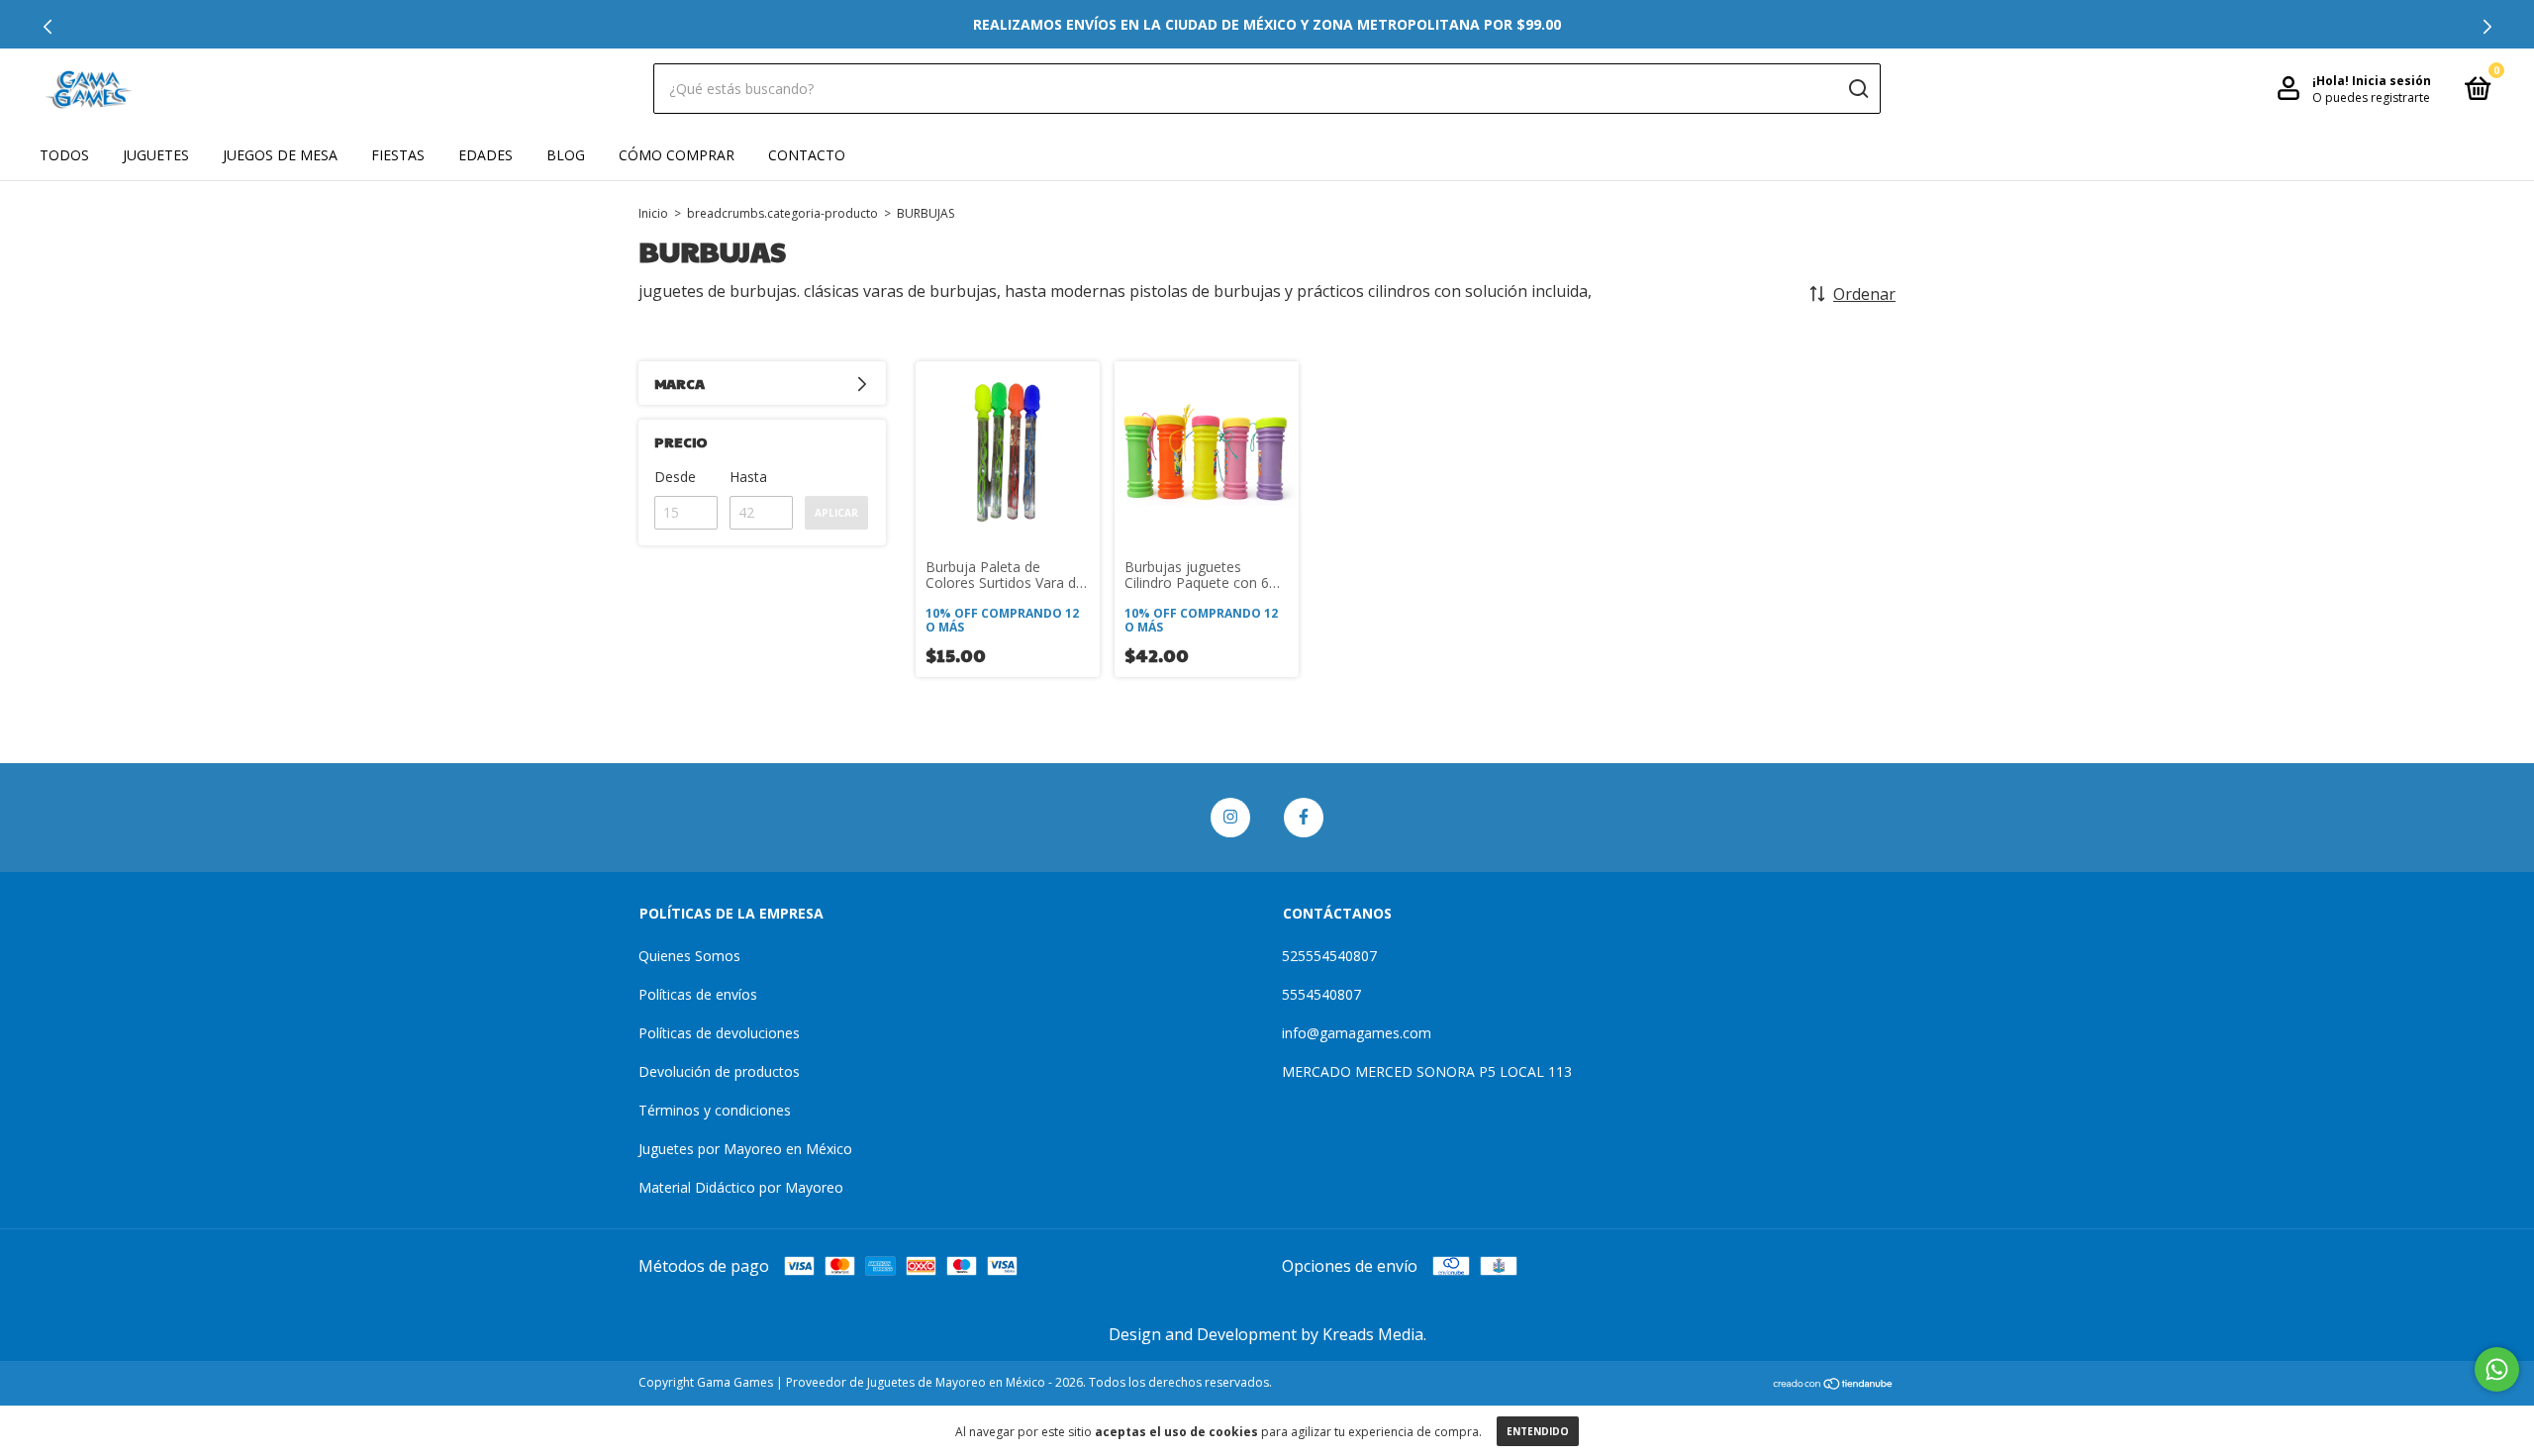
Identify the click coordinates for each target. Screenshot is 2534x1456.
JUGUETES (156, 155)
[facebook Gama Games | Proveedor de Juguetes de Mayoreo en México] (1304, 818)
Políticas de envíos (698, 994)
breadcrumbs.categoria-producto (782, 213)
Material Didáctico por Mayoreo (741, 1187)
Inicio (653, 213)
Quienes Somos (689, 956)
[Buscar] (1857, 89)
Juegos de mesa (280, 155)
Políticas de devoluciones (719, 1033)
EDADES (486, 155)
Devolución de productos (719, 1071)
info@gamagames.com (1357, 1033)
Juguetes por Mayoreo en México (745, 1149)
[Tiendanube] (1834, 1385)
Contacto (807, 155)
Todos (64, 155)
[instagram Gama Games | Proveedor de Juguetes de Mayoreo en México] (1230, 818)
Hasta (748, 477)
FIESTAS (398, 155)
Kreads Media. (1374, 1334)
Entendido (1538, 1431)
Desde (675, 477)
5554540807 (1321, 994)
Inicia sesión (2391, 81)
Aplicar (836, 513)
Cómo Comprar (677, 155)
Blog (566, 155)
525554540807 (1329, 956)
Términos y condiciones (715, 1110)
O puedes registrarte (2371, 97)
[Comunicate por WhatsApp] (2497, 1369)
